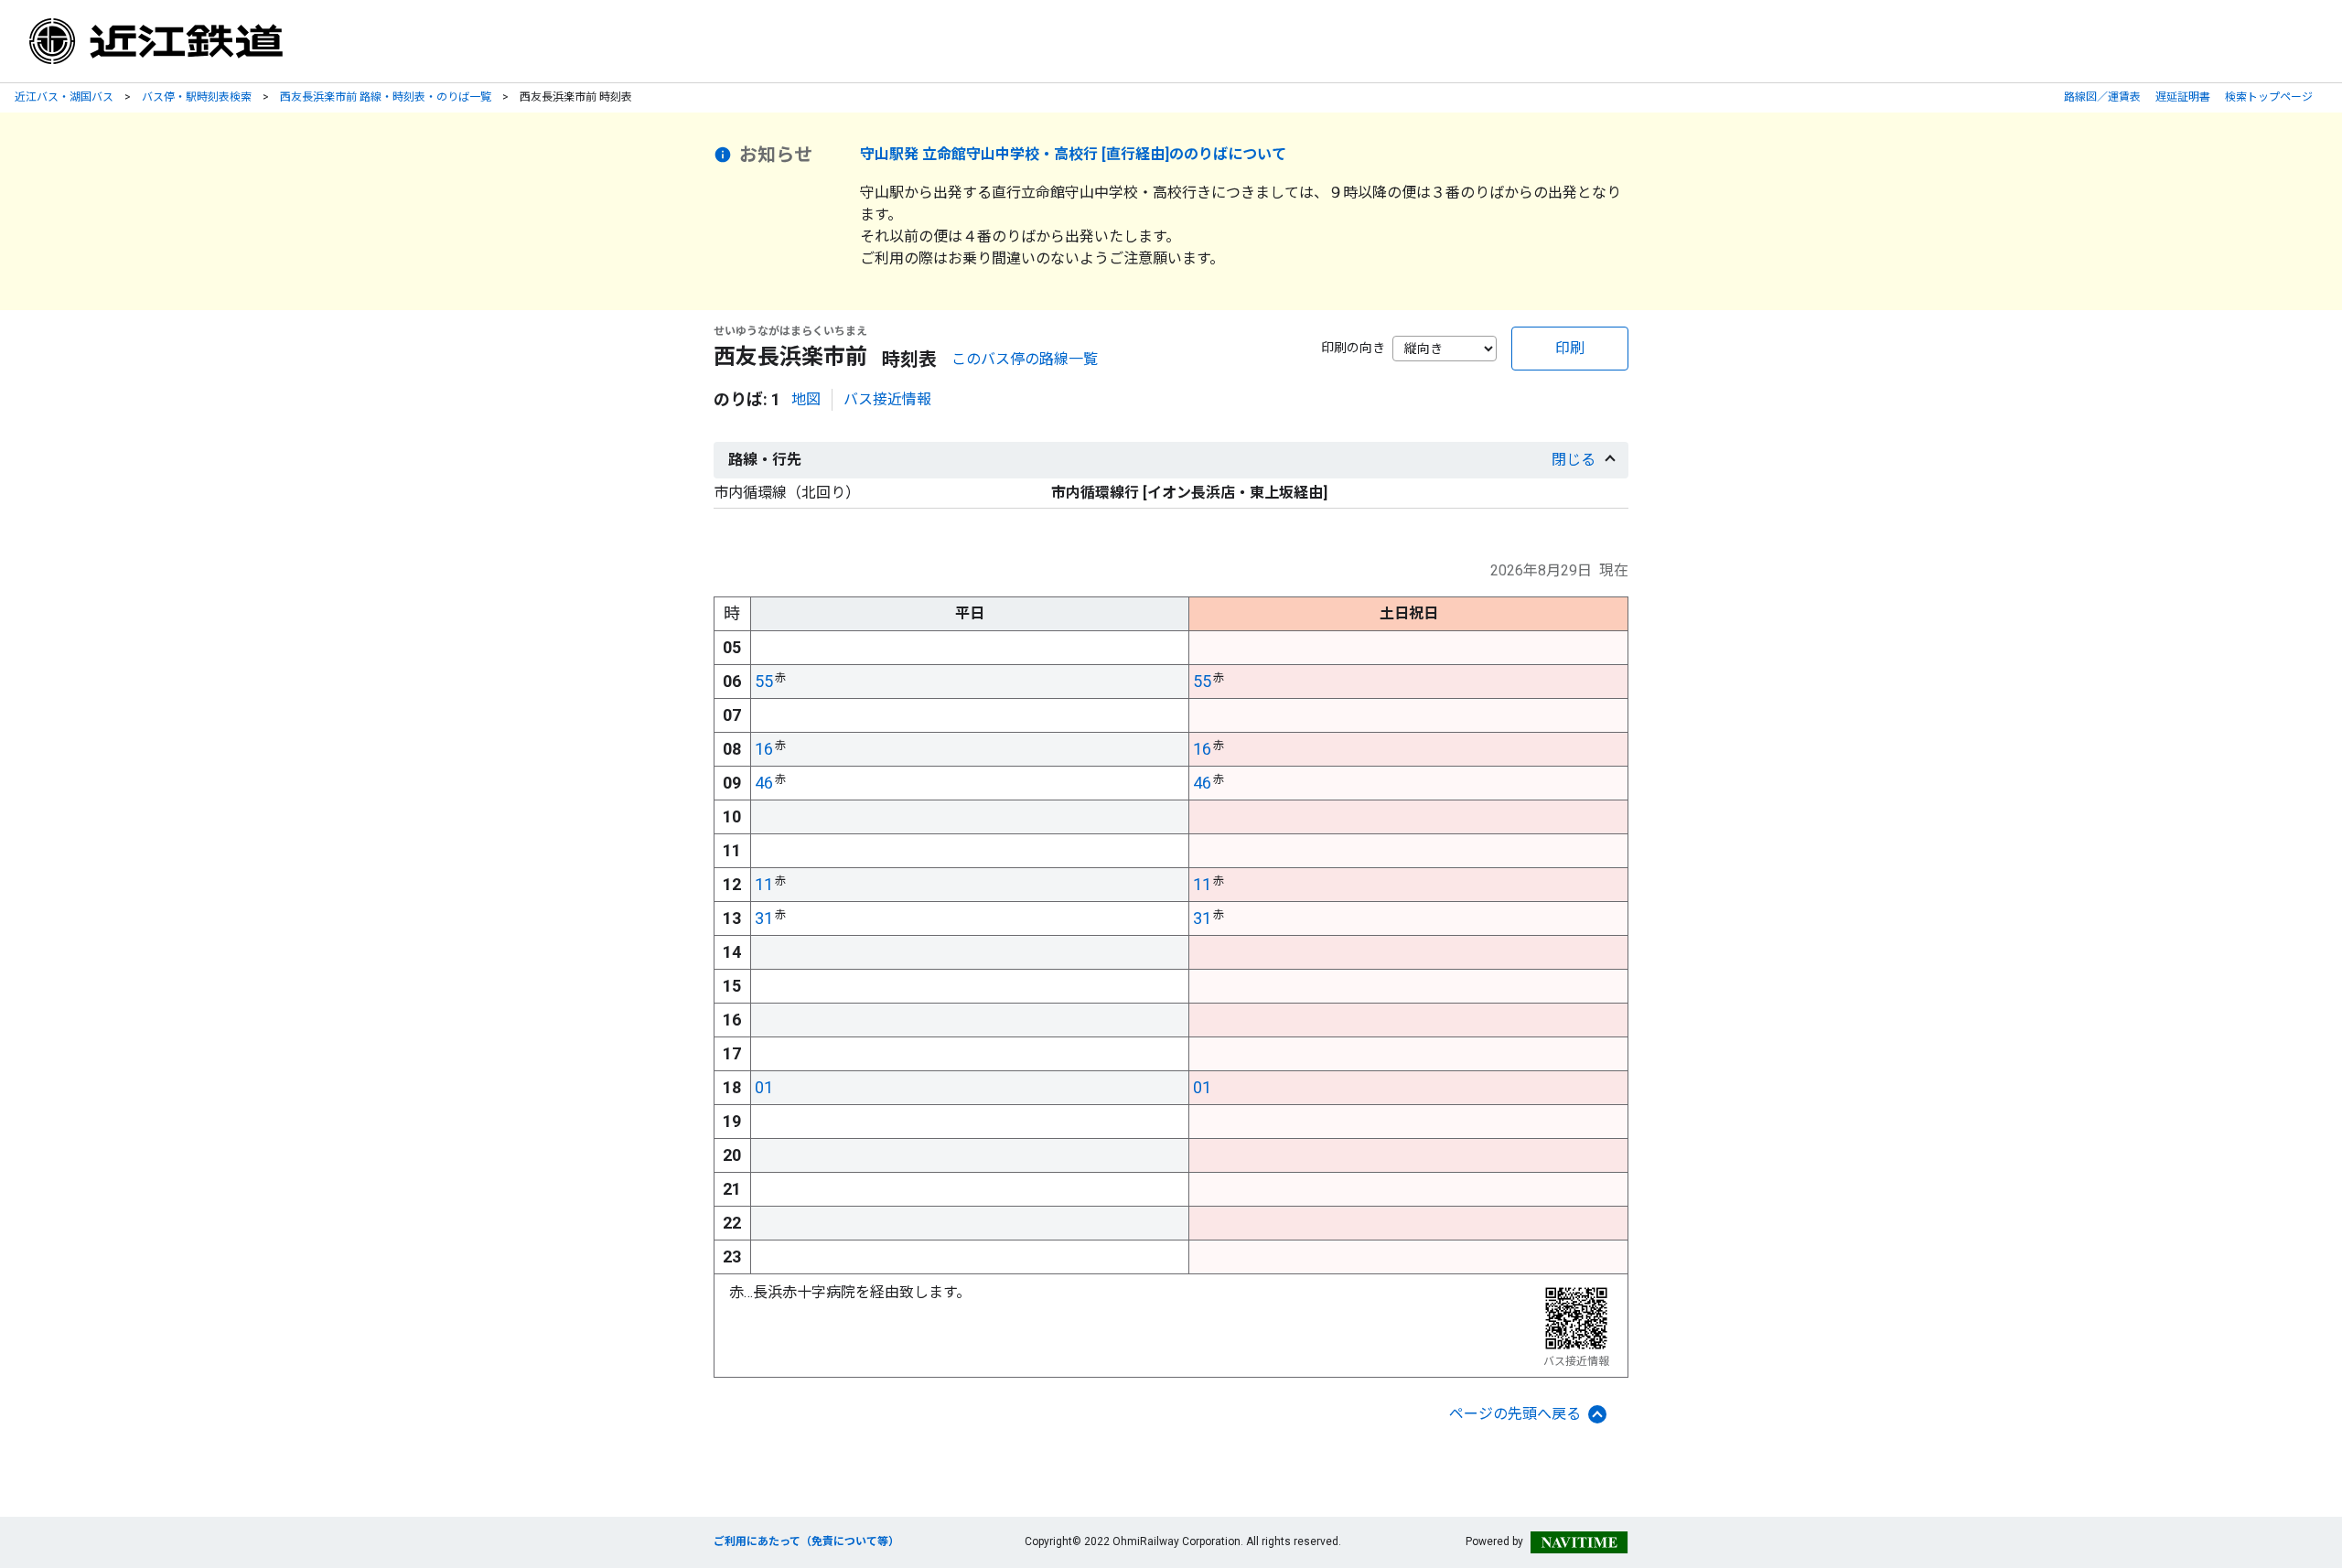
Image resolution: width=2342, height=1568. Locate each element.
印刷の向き (1353, 348)
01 (764, 1087)
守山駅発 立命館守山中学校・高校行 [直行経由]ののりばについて (1073, 154)
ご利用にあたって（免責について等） (806, 1541)
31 (764, 918)
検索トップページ (2269, 97)
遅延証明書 (2183, 97)
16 (764, 749)
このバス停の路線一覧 (1025, 359)
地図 (806, 399)
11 (764, 884)
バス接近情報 (887, 399)
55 (764, 681)
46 (764, 783)
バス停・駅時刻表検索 (197, 97)
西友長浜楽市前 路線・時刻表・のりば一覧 (386, 97)
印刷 (1570, 348)
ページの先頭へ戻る (1515, 1414)
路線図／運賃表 (2102, 97)
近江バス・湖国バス (64, 97)
